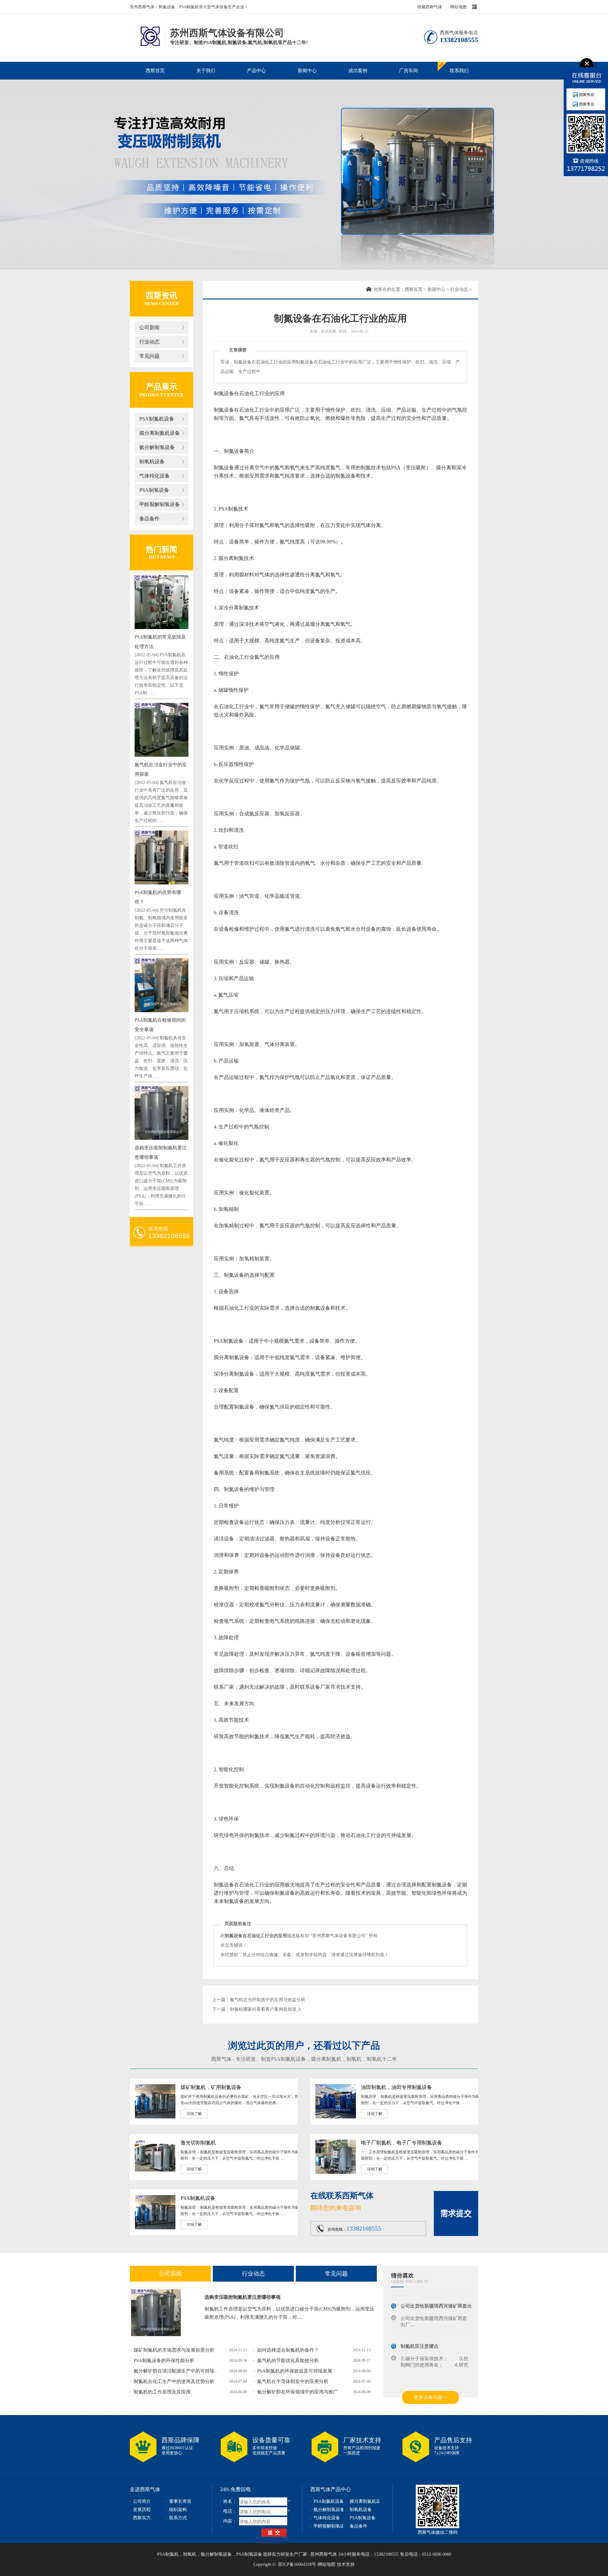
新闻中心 (307, 71)
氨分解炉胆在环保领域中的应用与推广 (298, 2392)
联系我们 (459, 71)
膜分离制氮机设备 (160, 433)
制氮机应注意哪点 (420, 2338)
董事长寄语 (180, 2501)
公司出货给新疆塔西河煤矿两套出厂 (439, 2298)
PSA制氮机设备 (157, 419)
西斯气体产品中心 (331, 2489)
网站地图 (459, 7)
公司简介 (142, 2501)
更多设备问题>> (431, 2397)
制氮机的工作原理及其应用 (162, 2392)
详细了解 (194, 2114)
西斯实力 (142, 2518)
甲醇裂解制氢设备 (160, 504)
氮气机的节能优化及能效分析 (288, 2361)
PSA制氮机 (168, 2554)
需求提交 (456, 2213)
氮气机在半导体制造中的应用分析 (293, 2381)
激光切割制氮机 (198, 2143)
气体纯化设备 (155, 476)
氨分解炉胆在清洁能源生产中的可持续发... (178, 2371)
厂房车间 (408, 71)
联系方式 (178, 2518)
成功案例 (358, 71)
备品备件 (149, 519)
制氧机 (354, 2059)
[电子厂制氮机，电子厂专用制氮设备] (336, 2173)
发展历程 (142, 2510)
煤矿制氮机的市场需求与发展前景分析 (174, 2350)
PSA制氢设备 (154, 490)
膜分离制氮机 (326, 2059)
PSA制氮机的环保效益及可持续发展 (295, 2371)
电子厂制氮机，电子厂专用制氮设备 (402, 2143)
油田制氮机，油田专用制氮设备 (396, 2087)
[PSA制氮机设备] (155, 2228)
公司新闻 (149, 328)
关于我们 (206, 71)
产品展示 (161, 387)
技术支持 (346, 2564)
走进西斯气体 (145, 2489)
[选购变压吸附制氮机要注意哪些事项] (156, 2313)
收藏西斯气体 (430, 7)
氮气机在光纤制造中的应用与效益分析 (268, 2000)
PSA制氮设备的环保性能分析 (164, 2361)
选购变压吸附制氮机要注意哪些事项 (243, 2297)
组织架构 (178, 2510)
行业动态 (149, 342)
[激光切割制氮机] (155, 2173)
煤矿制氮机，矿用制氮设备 (211, 2087)
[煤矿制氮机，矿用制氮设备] (155, 2117)
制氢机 (374, 2059)
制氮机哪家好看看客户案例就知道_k (265, 2009)
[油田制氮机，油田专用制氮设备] (336, 2117)
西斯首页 (155, 71)
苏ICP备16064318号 (297, 2564)
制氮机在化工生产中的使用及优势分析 (174, 2381)
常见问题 (149, 356)
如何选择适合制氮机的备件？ (288, 2350)
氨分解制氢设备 (157, 447)
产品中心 (256, 71)
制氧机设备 (152, 462)
